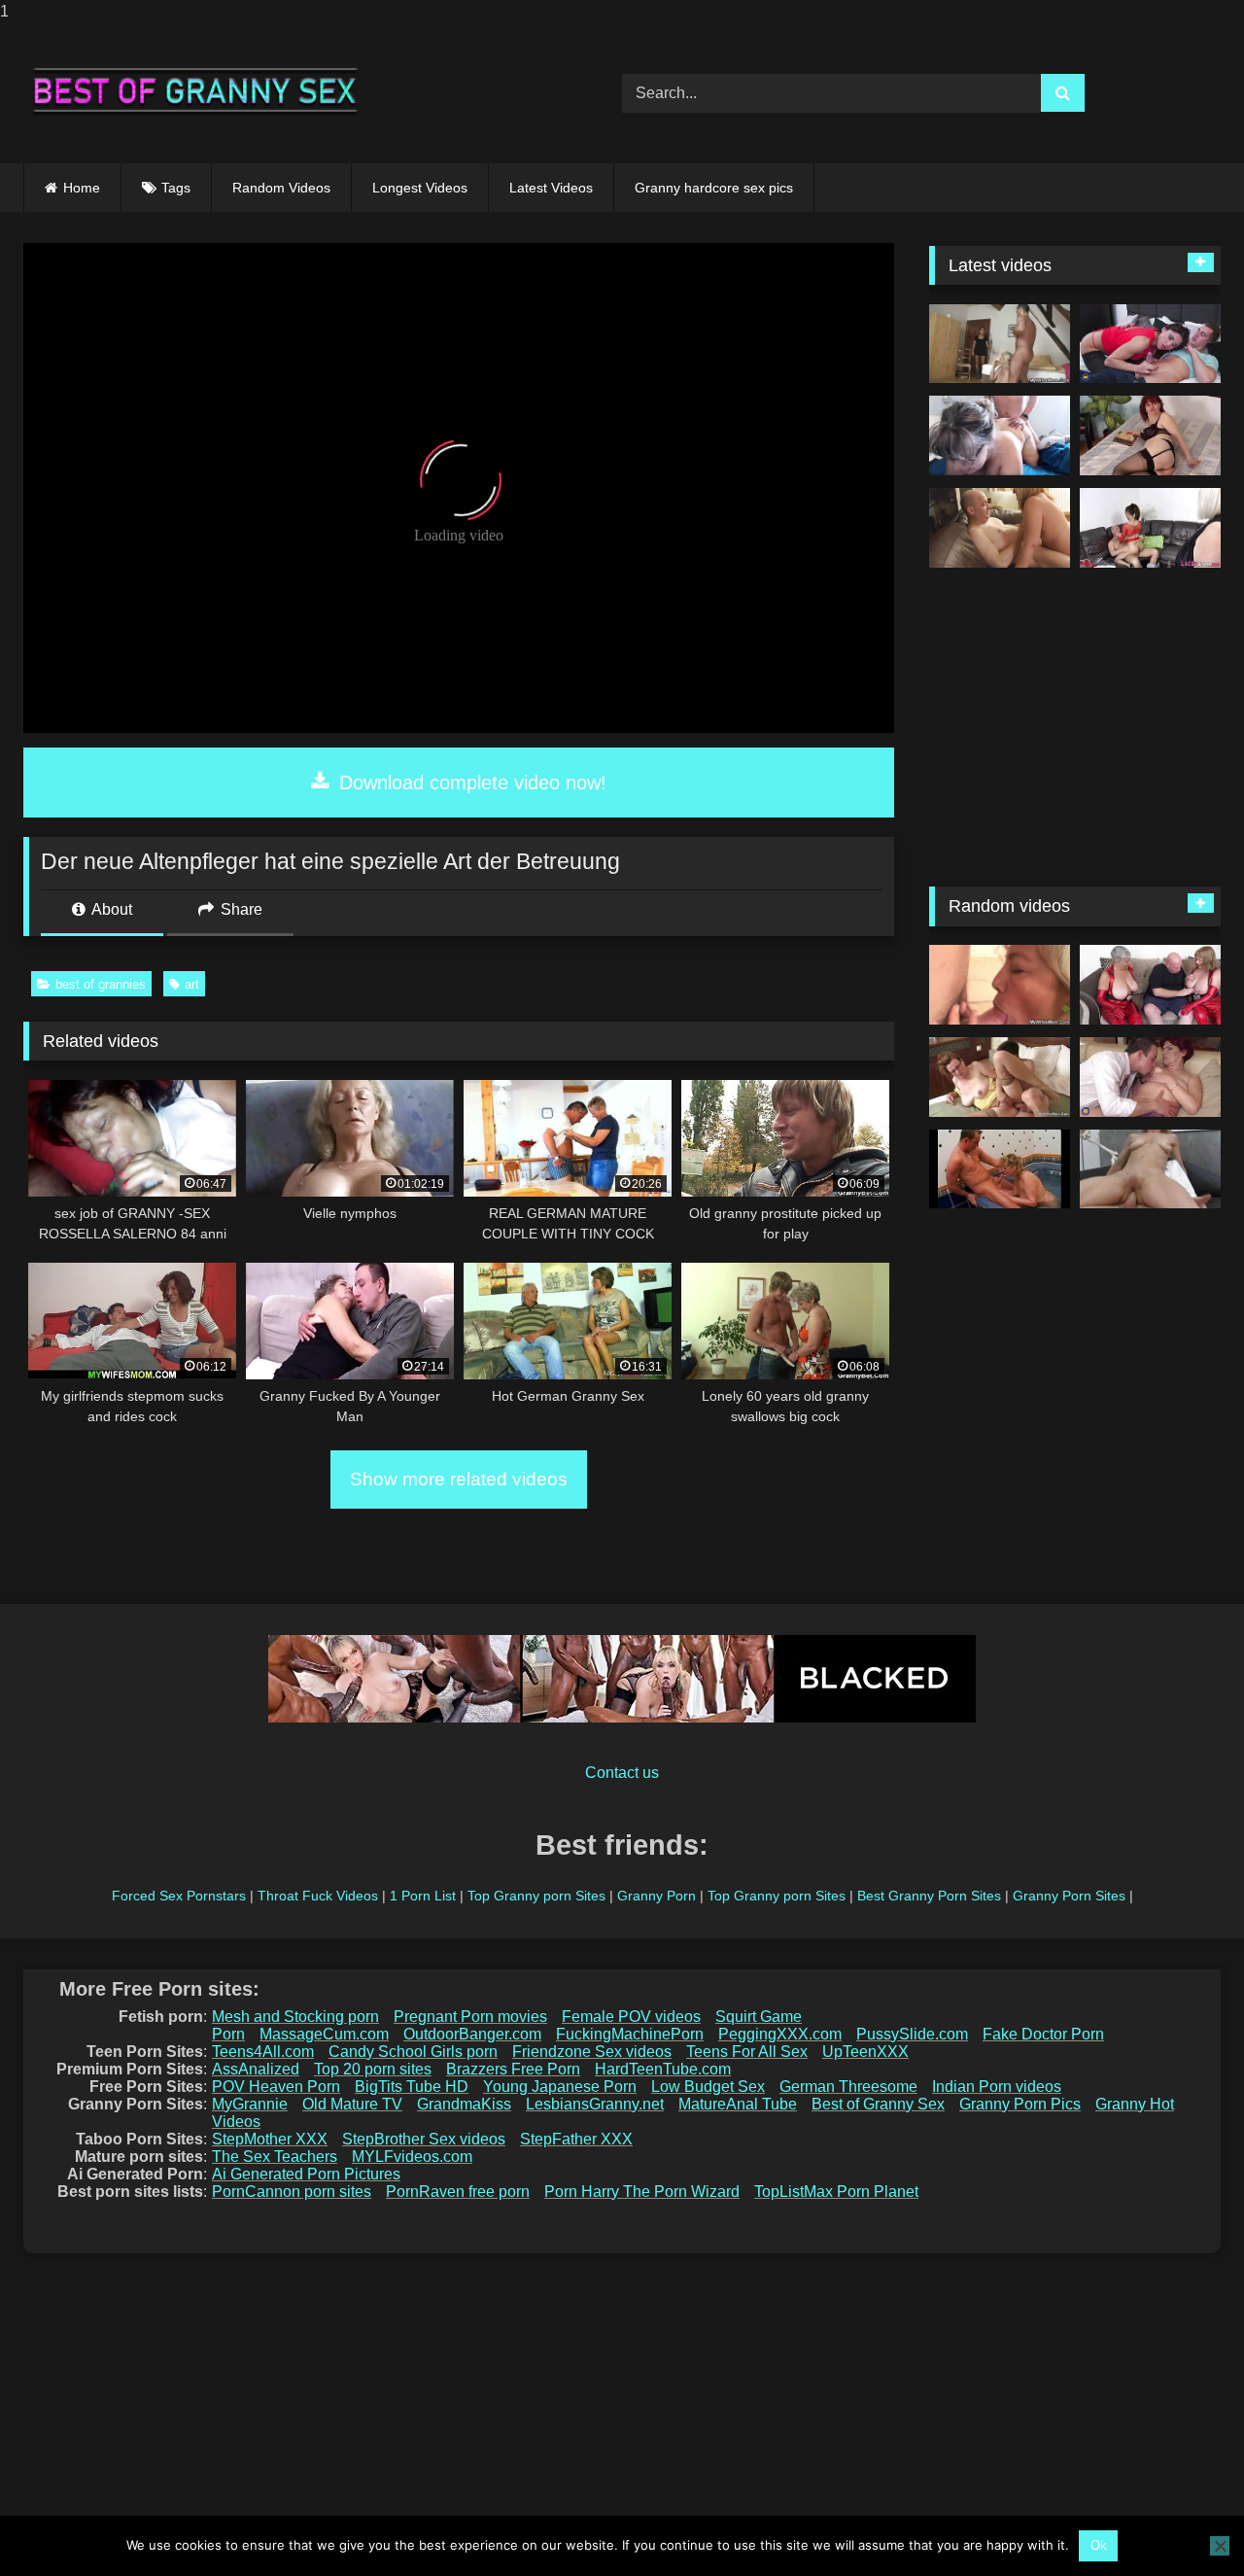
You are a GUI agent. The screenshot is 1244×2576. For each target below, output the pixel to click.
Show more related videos (459, 1479)
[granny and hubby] (1000, 435)
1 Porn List (423, 1896)
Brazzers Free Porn (513, 2069)
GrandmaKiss (464, 2104)
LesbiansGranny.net (595, 2104)
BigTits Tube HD (412, 2087)
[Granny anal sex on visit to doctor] (1150, 1169)
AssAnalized (256, 2069)
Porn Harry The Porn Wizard (642, 2192)
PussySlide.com (912, 2034)
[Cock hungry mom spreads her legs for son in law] (1000, 1077)
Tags (176, 188)
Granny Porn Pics (1020, 2104)
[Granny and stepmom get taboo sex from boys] (1150, 344)
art (192, 984)
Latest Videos (551, 188)
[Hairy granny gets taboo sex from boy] (1150, 1077)
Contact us (622, 1773)
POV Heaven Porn (276, 2087)
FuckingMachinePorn (630, 2034)
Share (240, 909)
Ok (1099, 2545)
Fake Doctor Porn (1043, 2034)
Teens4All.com (263, 2052)
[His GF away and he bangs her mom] (1000, 985)
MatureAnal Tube (738, 2104)
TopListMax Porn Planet (836, 2192)
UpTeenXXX (865, 2052)
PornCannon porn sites (292, 2192)
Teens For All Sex (747, 2052)
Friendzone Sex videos (592, 2052)
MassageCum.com (324, 2034)
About (110, 909)
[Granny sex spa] (1000, 1169)
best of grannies (101, 984)
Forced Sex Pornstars (179, 1896)
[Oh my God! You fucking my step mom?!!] (1000, 344)
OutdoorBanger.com (472, 2034)
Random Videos (281, 188)
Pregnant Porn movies (470, 2017)
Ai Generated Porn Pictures (306, 2174)
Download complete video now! (470, 783)
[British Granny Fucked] (1000, 528)
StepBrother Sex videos (424, 2139)
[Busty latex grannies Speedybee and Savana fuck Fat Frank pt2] (1150, 985)
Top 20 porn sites (373, 2069)
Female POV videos (631, 2017)
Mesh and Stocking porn (295, 2017)
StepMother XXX (270, 2139)
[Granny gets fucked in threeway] (1150, 528)
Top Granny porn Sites (536, 1896)
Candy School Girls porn (413, 2052)
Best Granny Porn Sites (929, 1896)
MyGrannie (250, 2104)
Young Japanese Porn (560, 2087)
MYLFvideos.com (412, 2157)
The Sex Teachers (275, 2157)
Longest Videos (420, 188)
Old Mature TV (352, 2104)
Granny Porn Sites (1069, 1896)
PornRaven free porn (458, 2192)
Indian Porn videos (997, 2087)
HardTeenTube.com (663, 2069)
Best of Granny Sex (878, 2104)
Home (82, 188)
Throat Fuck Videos (318, 1896)
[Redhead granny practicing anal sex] (1150, 435)
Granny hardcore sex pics (714, 188)
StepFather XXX (576, 2139)
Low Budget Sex (708, 2087)
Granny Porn (657, 1896)
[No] (1220, 2546)
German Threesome (848, 2087)
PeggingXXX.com (780, 2034)
